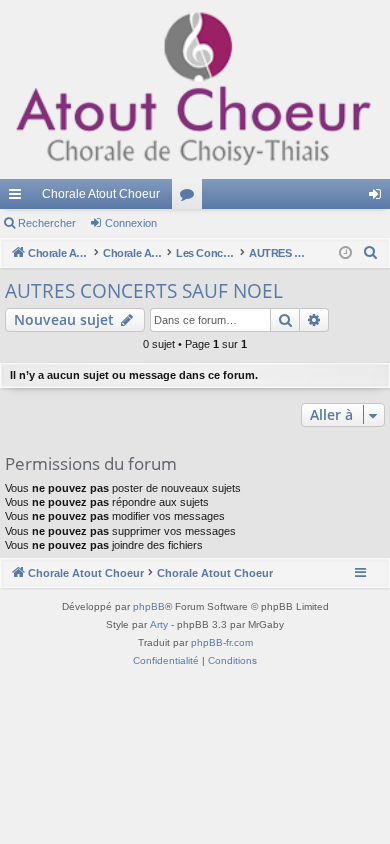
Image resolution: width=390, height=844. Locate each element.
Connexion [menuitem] (379, 198)
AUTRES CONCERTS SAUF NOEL (144, 291)
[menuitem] (371, 253)
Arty (159, 624)
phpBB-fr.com (222, 642)
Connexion (131, 223)
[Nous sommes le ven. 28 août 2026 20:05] (345, 253)
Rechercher (47, 223)
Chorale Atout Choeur (101, 194)
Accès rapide (19, 198)
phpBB (149, 606)
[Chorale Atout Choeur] (195, 89)
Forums (191, 198)
